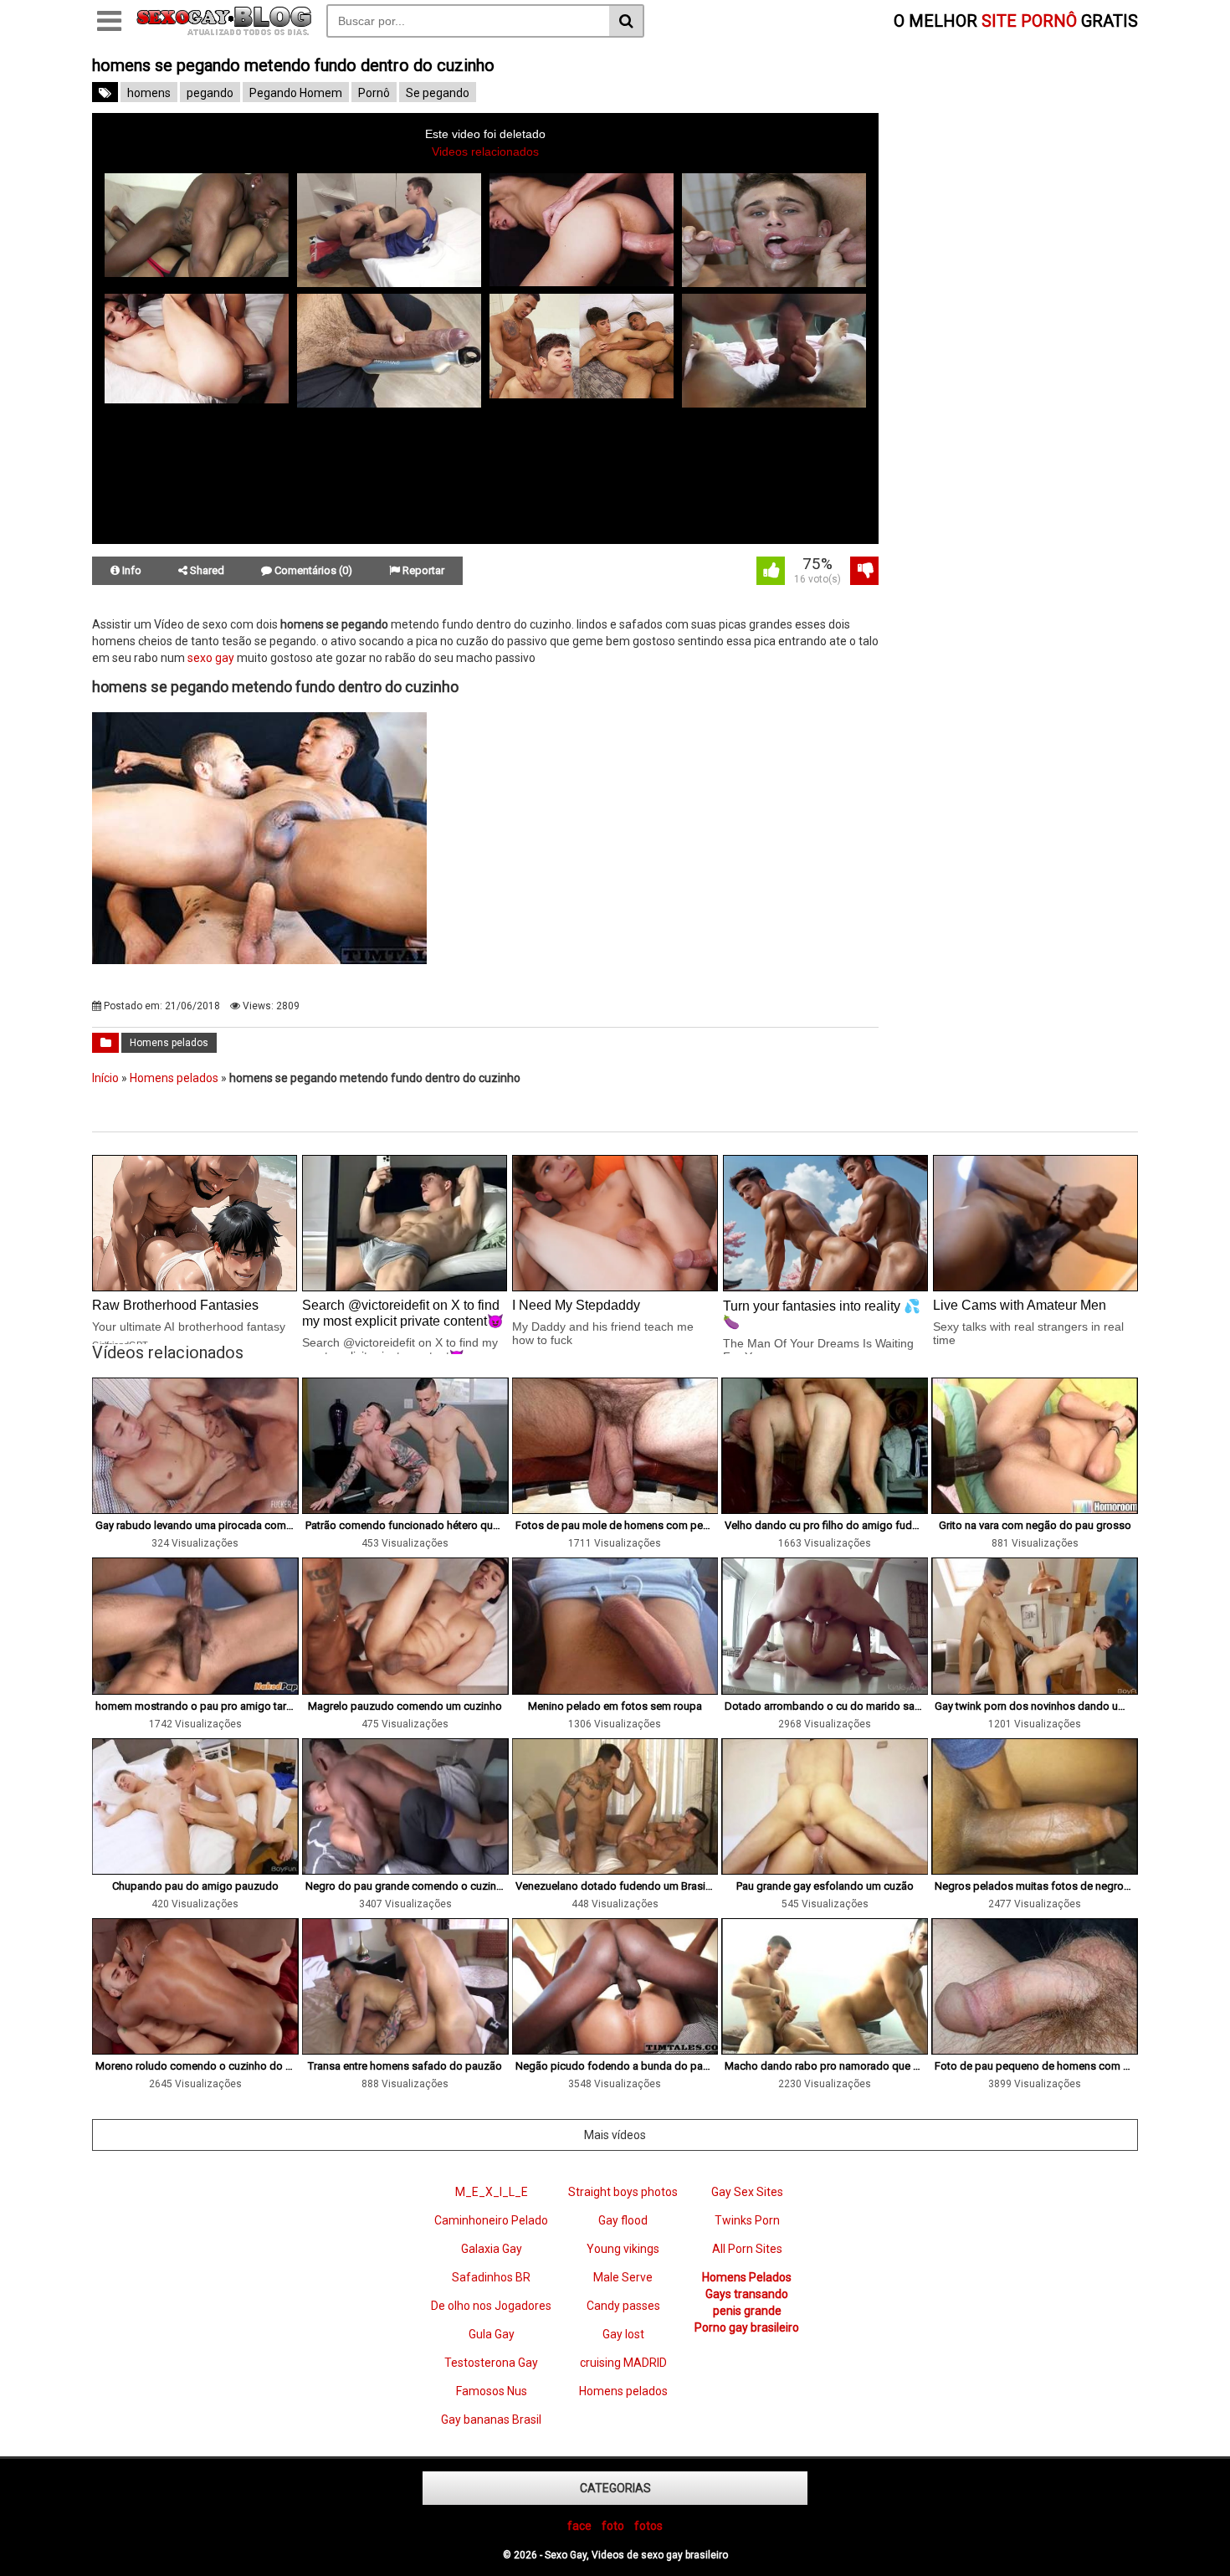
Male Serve (623, 2277)
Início (105, 1078)
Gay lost (623, 2334)
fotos (648, 2526)
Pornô (374, 93)
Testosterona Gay (491, 2363)
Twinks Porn (747, 2220)
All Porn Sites (747, 2249)
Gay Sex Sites (747, 2192)
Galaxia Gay (492, 2249)
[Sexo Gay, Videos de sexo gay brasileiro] (224, 32)
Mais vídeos (615, 2135)
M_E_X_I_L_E (492, 2192)
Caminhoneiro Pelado (491, 2220)
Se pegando (438, 93)
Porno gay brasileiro (747, 2327)
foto (613, 2526)
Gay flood (623, 2220)
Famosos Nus (492, 2391)
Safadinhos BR (491, 2277)
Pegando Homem (296, 93)
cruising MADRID (623, 2363)
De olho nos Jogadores (491, 2306)
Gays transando (747, 2294)
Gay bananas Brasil (491, 2419)
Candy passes (623, 2306)
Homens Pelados (747, 2277)
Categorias (615, 2488)
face (579, 2526)
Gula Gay (492, 2334)
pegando (210, 93)
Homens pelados (169, 1043)
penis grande (747, 2311)
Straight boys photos (623, 2192)
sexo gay (211, 658)
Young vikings (623, 2249)
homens (149, 93)
